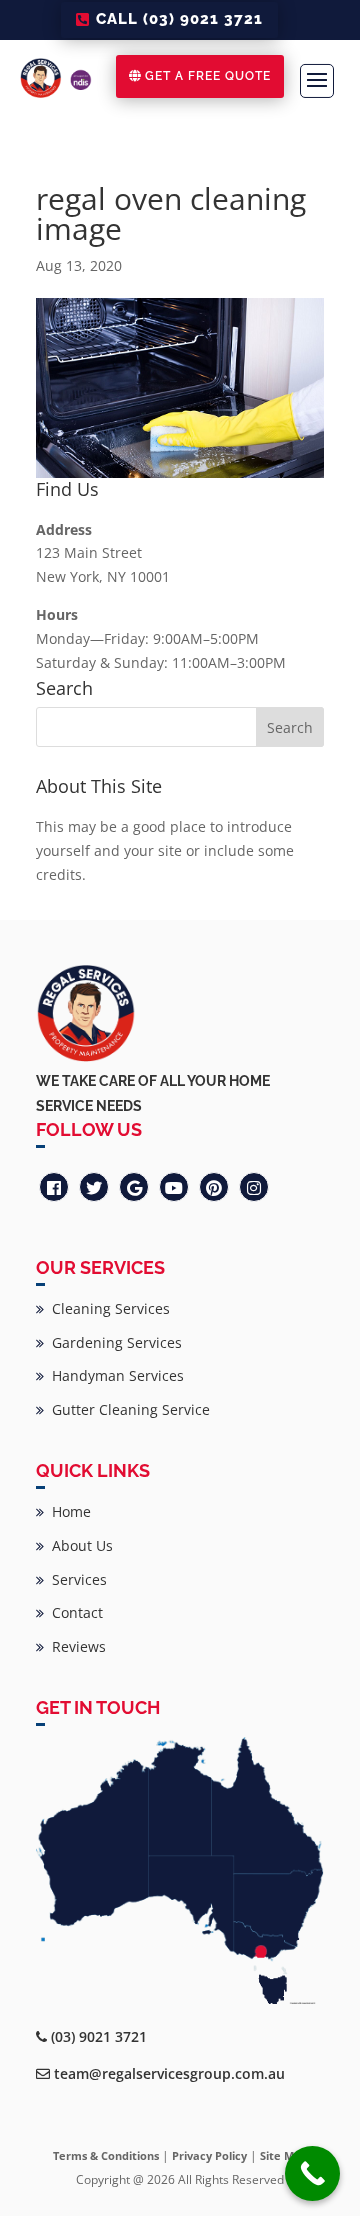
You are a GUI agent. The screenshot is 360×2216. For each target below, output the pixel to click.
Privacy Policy (209, 2155)
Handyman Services (114, 1375)
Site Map (284, 2155)
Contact (73, 1612)
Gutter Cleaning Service (127, 1409)
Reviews (75, 1646)
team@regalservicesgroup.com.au (169, 2073)
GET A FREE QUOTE (208, 76)
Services (75, 1579)
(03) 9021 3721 (99, 2036)
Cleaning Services (107, 1308)
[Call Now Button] (312, 2173)
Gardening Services (113, 1342)
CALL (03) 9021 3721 (179, 19)
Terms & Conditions (106, 2155)
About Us (78, 1545)
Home (67, 1511)
